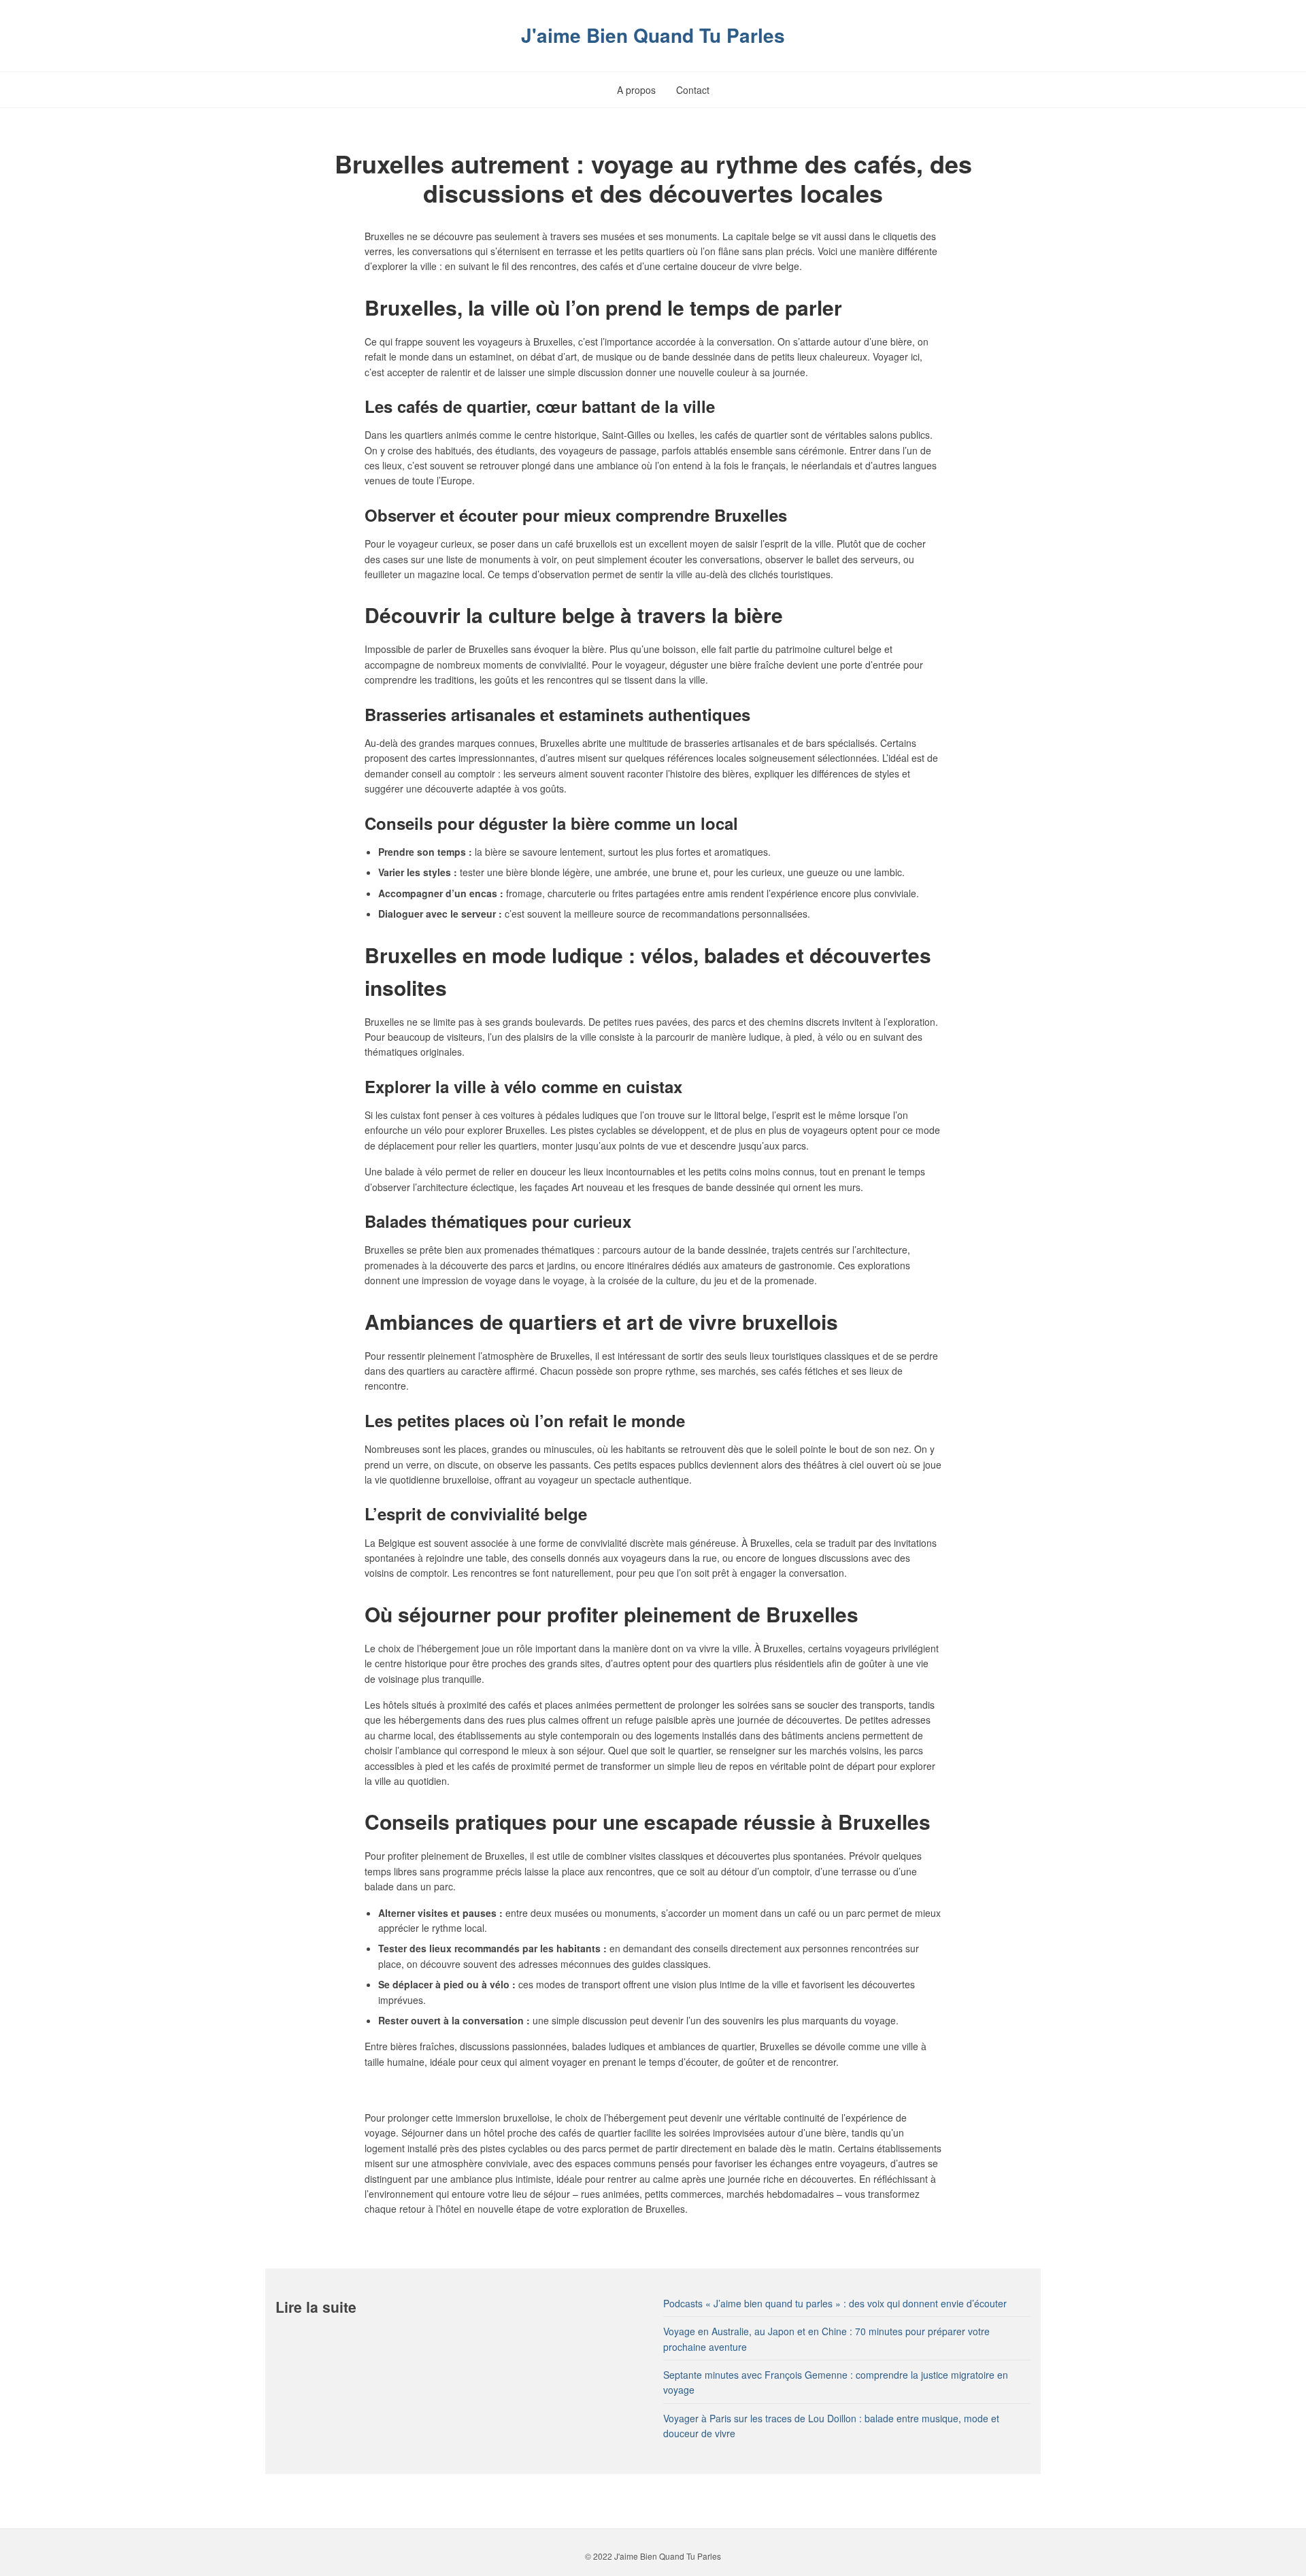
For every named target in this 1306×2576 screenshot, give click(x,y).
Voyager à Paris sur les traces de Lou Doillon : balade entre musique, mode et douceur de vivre (831, 2426)
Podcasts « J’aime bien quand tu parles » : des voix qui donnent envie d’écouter (835, 2303)
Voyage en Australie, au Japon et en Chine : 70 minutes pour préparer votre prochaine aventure (826, 2339)
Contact (693, 90)
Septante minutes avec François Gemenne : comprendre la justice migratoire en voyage (836, 2382)
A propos (636, 90)
